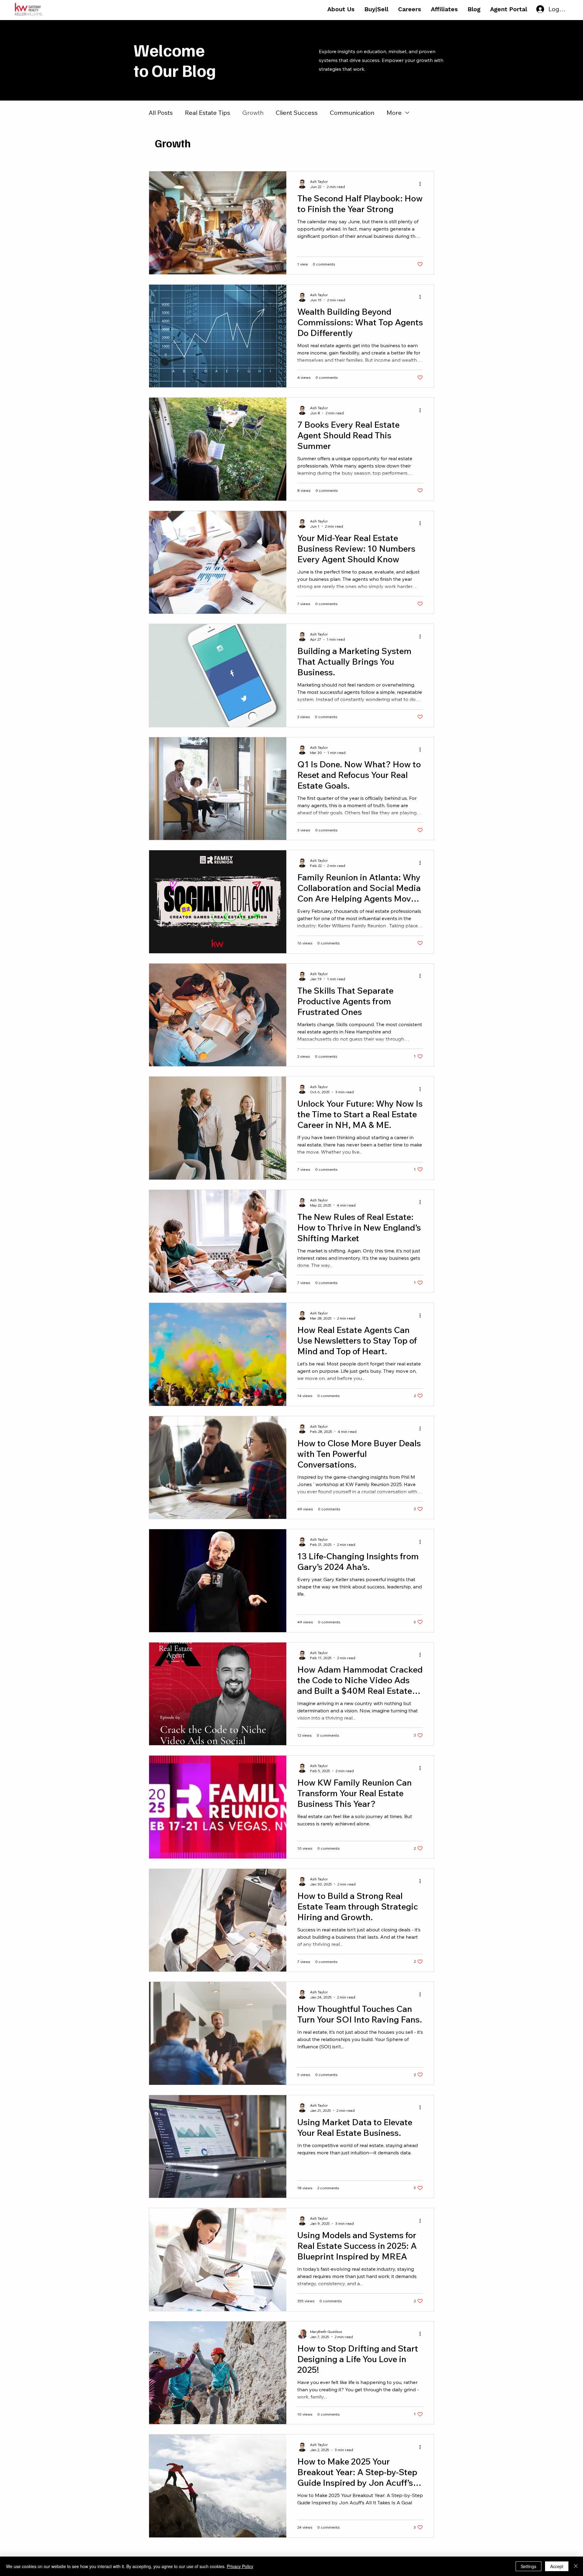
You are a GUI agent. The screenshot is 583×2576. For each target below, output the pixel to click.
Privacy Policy (240, 2566)
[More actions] (422, 184)
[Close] (576, 2566)
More (394, 113)
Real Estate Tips (208, 113)
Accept (557, 2566)
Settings (528, 2566)
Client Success (297, 113)
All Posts (161, 113)
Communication (352, 113)
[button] (341, 9)
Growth (253, 113)
